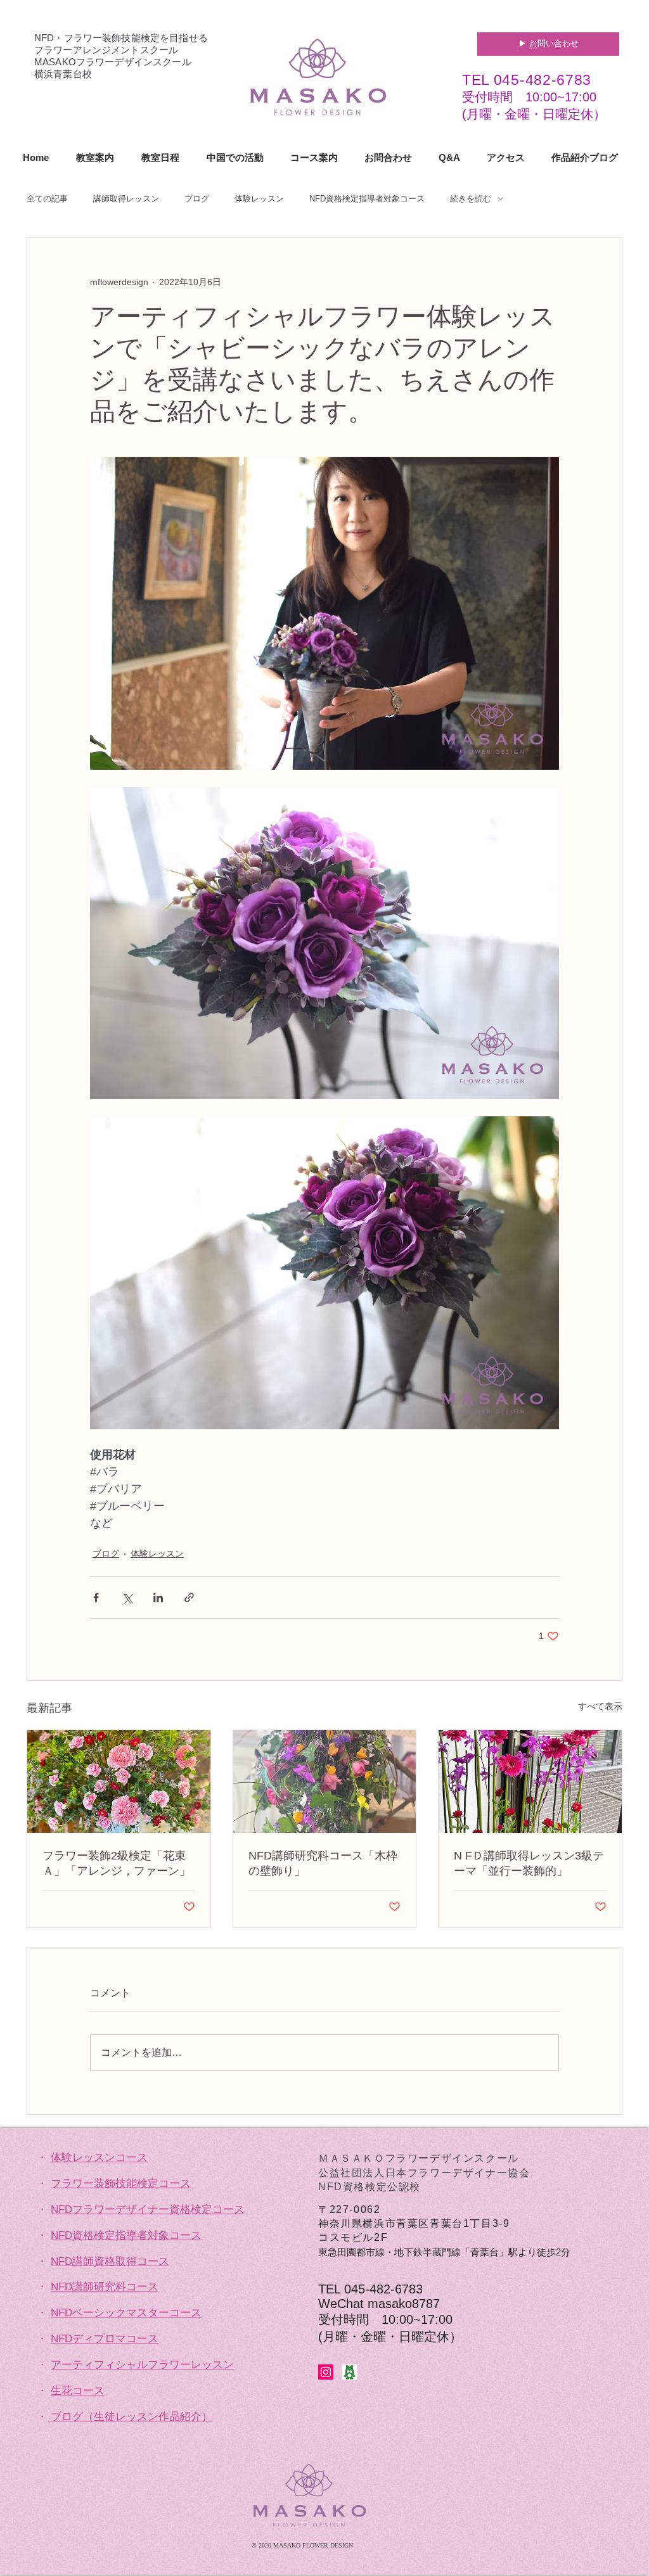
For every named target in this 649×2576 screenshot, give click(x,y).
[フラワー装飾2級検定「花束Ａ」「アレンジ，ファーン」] (119, 1782)
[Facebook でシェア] (96, 1597)
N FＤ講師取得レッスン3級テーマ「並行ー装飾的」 (529, 1863)
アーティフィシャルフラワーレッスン (142, 2365)
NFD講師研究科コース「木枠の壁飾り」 (323, 1863)
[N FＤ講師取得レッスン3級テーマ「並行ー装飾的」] (530, 1782)
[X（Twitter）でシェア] (127, 1597)
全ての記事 (47, 199)
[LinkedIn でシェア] (158, 1597)
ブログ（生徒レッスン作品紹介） (132, 2417)
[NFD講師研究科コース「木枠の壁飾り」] (325, 1782)
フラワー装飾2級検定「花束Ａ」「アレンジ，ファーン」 (117, 1863)
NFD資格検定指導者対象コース (367, 199)
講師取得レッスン (126, 199)
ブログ (197, 199)
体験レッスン (259, 199)
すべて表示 (600, 1706)
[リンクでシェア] (189, 1597)
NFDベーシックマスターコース (126, 2313)
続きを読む (471, 199)
